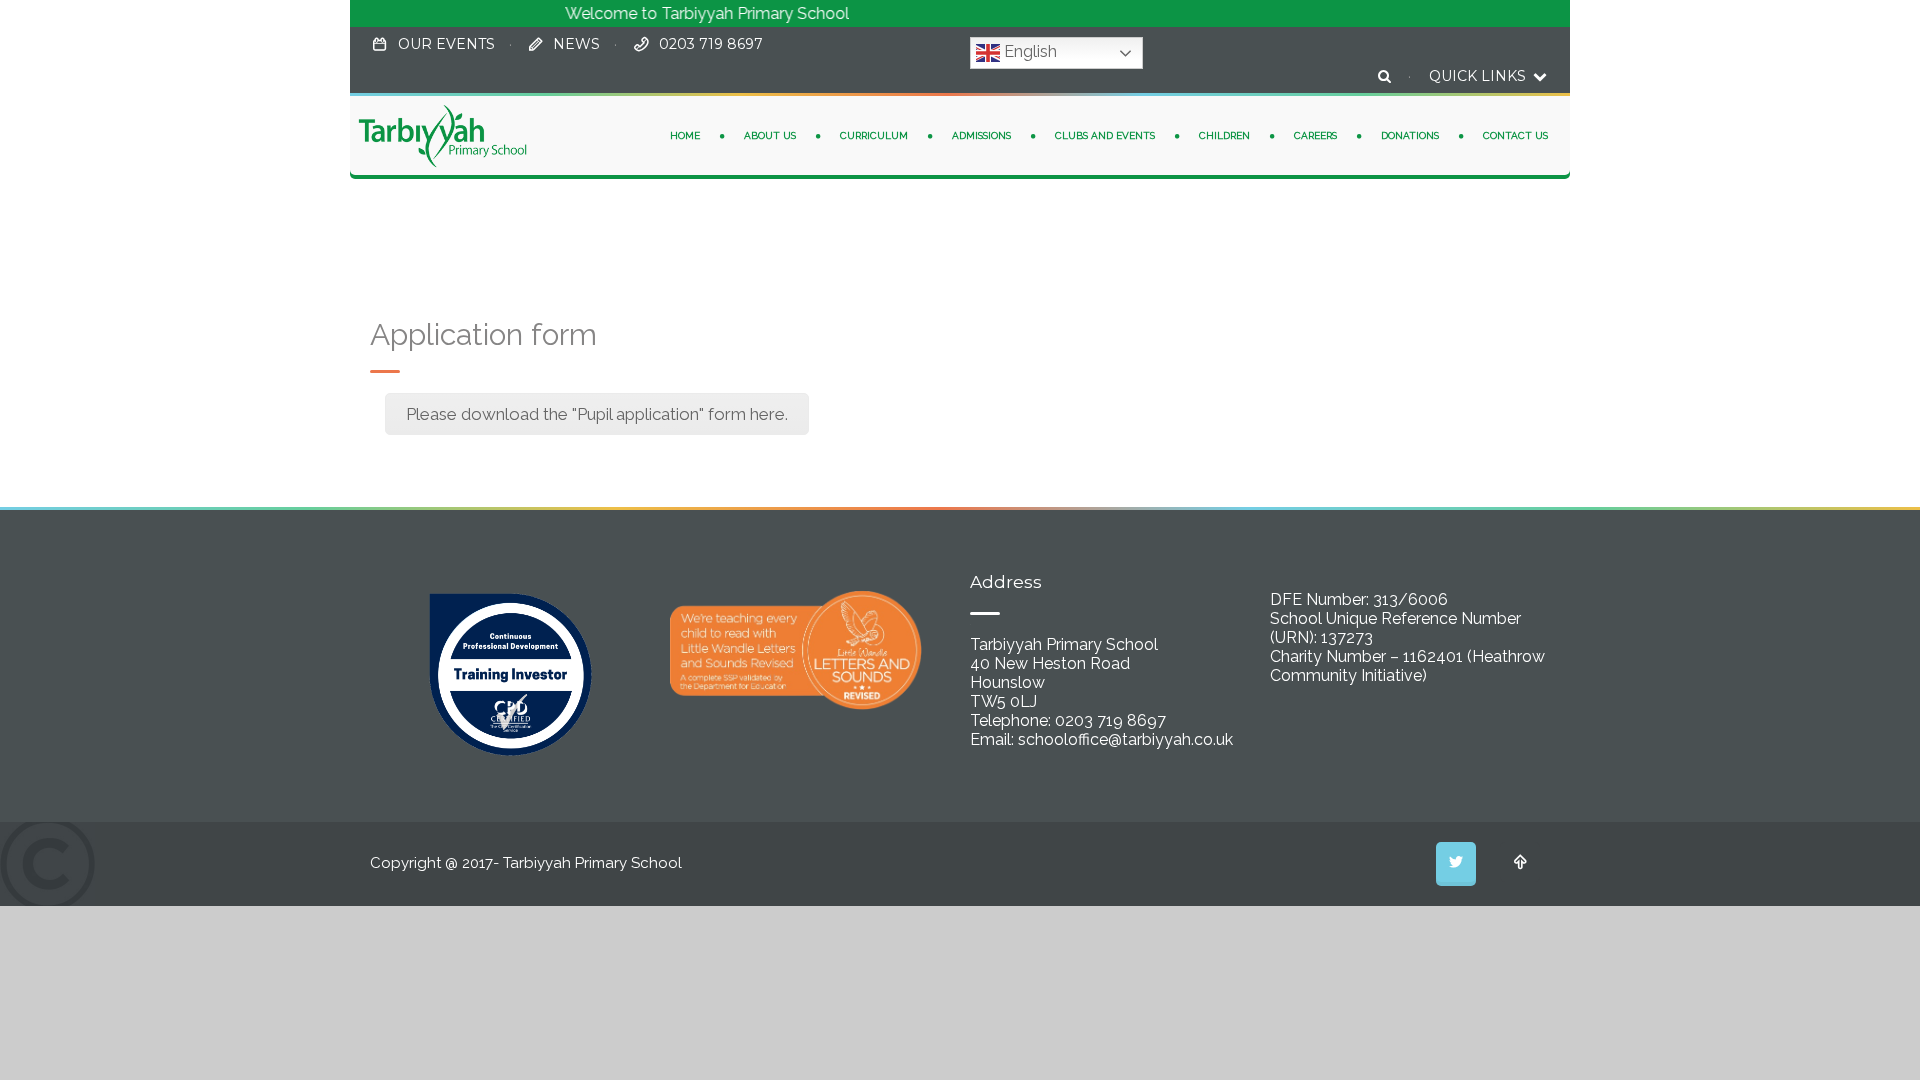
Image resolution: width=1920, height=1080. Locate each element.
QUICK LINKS (1479, 76)
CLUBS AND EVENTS (1105, 135)
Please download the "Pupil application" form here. (597, 414)
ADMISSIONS (981, 135)
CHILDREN (1224, 135)
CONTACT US (1515, 135)
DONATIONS (1410, 135)
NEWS (576, 44)
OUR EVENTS (446, 44)
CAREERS (1315, 135)
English (1028, 51)
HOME (685, 135)
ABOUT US (770, 135)
